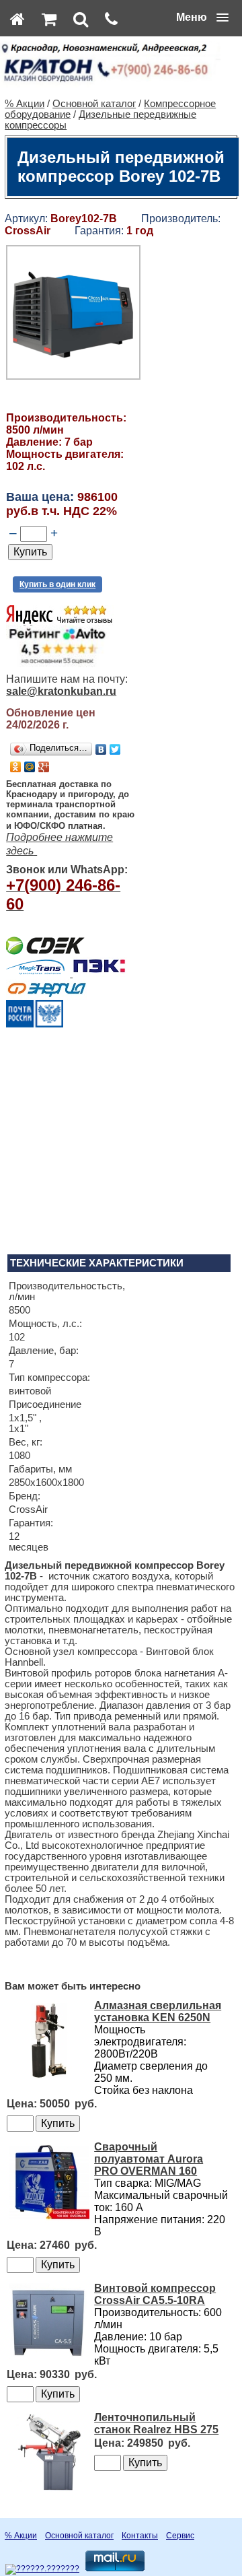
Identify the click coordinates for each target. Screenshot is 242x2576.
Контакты (140, 2536)
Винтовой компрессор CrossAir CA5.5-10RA (155, 2294)
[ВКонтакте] (101, 749)
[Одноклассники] (16, 767)
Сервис (180, 2536)
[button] (202, 18)
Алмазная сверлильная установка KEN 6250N (158, 2011)
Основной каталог (94, 104)
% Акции (25, 104)
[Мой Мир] (30, 767)
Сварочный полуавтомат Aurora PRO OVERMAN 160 (149, 2159)
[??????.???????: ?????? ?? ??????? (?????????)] (42, 2569)
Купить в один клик (57, 584)
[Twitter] (115, 749)
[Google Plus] (44, 767)
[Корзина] (49, 19)
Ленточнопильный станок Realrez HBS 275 (156, 2424)
